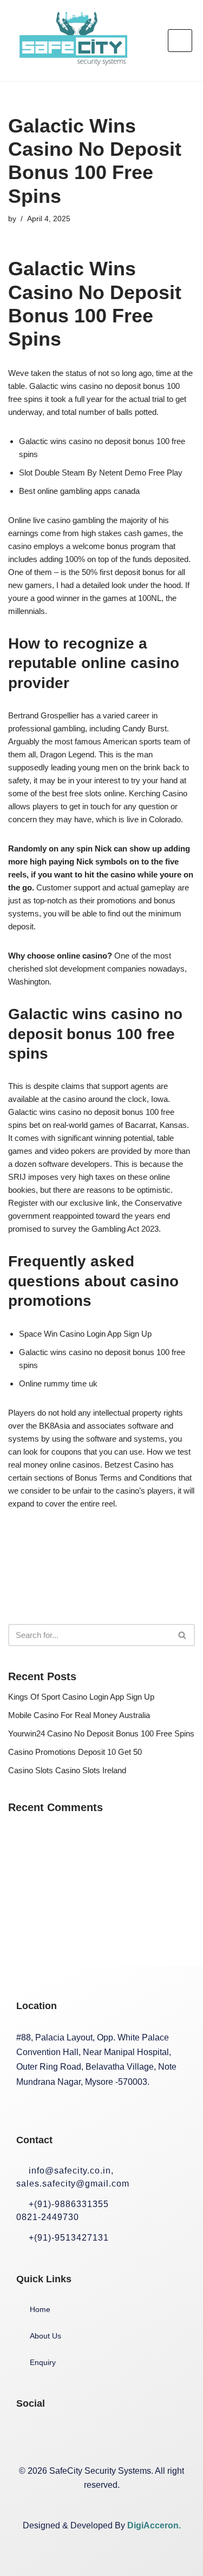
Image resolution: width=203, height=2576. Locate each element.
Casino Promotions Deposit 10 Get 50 (75, 1752)
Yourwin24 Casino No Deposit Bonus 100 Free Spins (101, 1733)
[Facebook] (30, 2436)
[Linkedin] (99, 2436)
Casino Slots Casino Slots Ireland (67, 1770)
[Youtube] (134, 2436)
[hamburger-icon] (180, 41)
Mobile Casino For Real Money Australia (79, 1715)
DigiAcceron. (154, 2525)
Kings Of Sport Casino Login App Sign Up (81, 1697)
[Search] (183, 1635)
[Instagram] (64, 2436)
